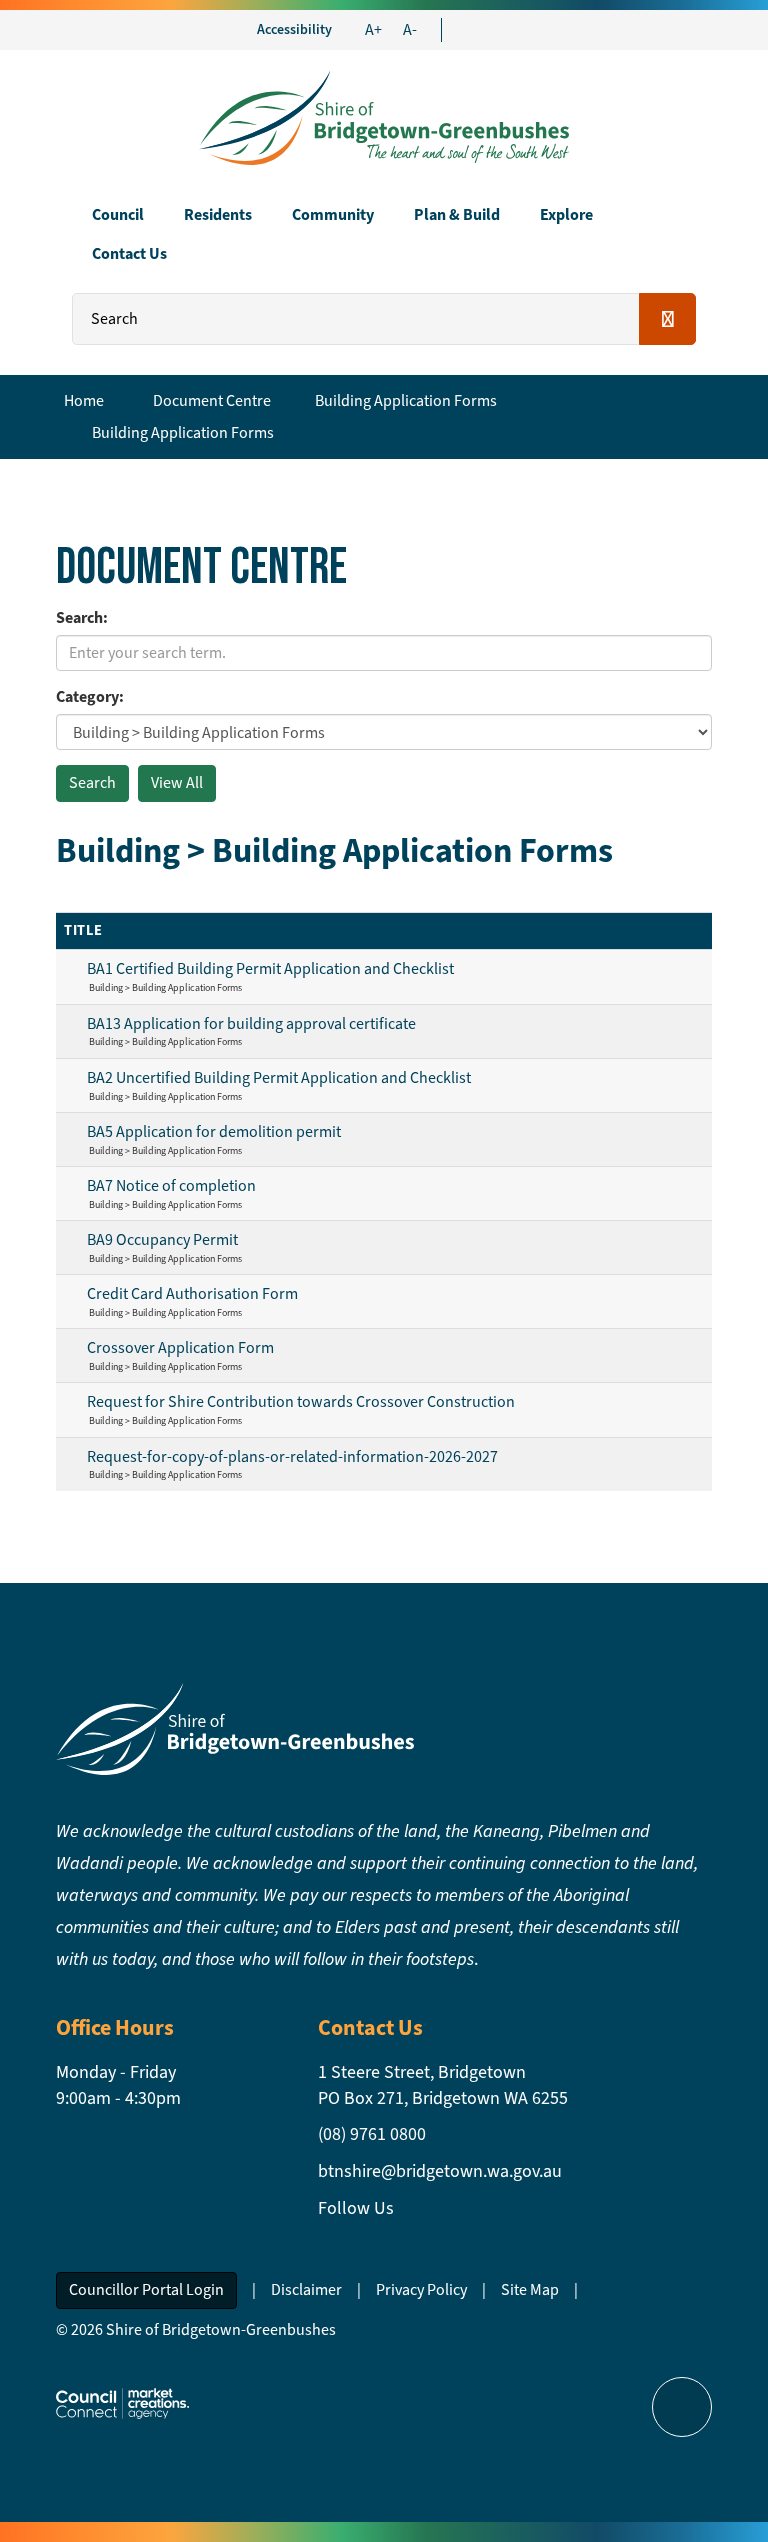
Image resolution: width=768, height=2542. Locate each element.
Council (118, 214)
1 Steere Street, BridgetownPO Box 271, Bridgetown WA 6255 (443, 2085)
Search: (82, 617)
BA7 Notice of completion (171, 1185)
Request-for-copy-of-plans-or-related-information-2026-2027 (292, 1456)
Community (333, 214)
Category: (90, 696)
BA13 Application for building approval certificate (251, 1023)
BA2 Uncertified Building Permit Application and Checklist (279, 1077)
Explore (566, 214)
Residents (218, 214)
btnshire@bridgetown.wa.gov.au (440, 2171)
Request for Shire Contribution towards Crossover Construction (301, 1401)
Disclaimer (306, 2289)
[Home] (384, 115)
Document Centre (212, 400)
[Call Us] (484, 29)
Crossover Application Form (180, 1347)
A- (410, 29)
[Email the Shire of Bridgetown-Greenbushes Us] (466, 29)
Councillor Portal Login (146, 2289)
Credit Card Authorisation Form (192, 1293)
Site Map (530, 2289)
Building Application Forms (406, 400)
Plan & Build (457, 214)
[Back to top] (682, 2407)
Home (84, 400)
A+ (373, 29)
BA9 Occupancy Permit (162, 1239)
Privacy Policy (421, 2289)
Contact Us (129, 253)
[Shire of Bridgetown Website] (235, 1727)
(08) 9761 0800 (372, 2134)
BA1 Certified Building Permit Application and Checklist (270, 968)
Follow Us (356, 2208)
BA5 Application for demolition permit (214, 1131)
